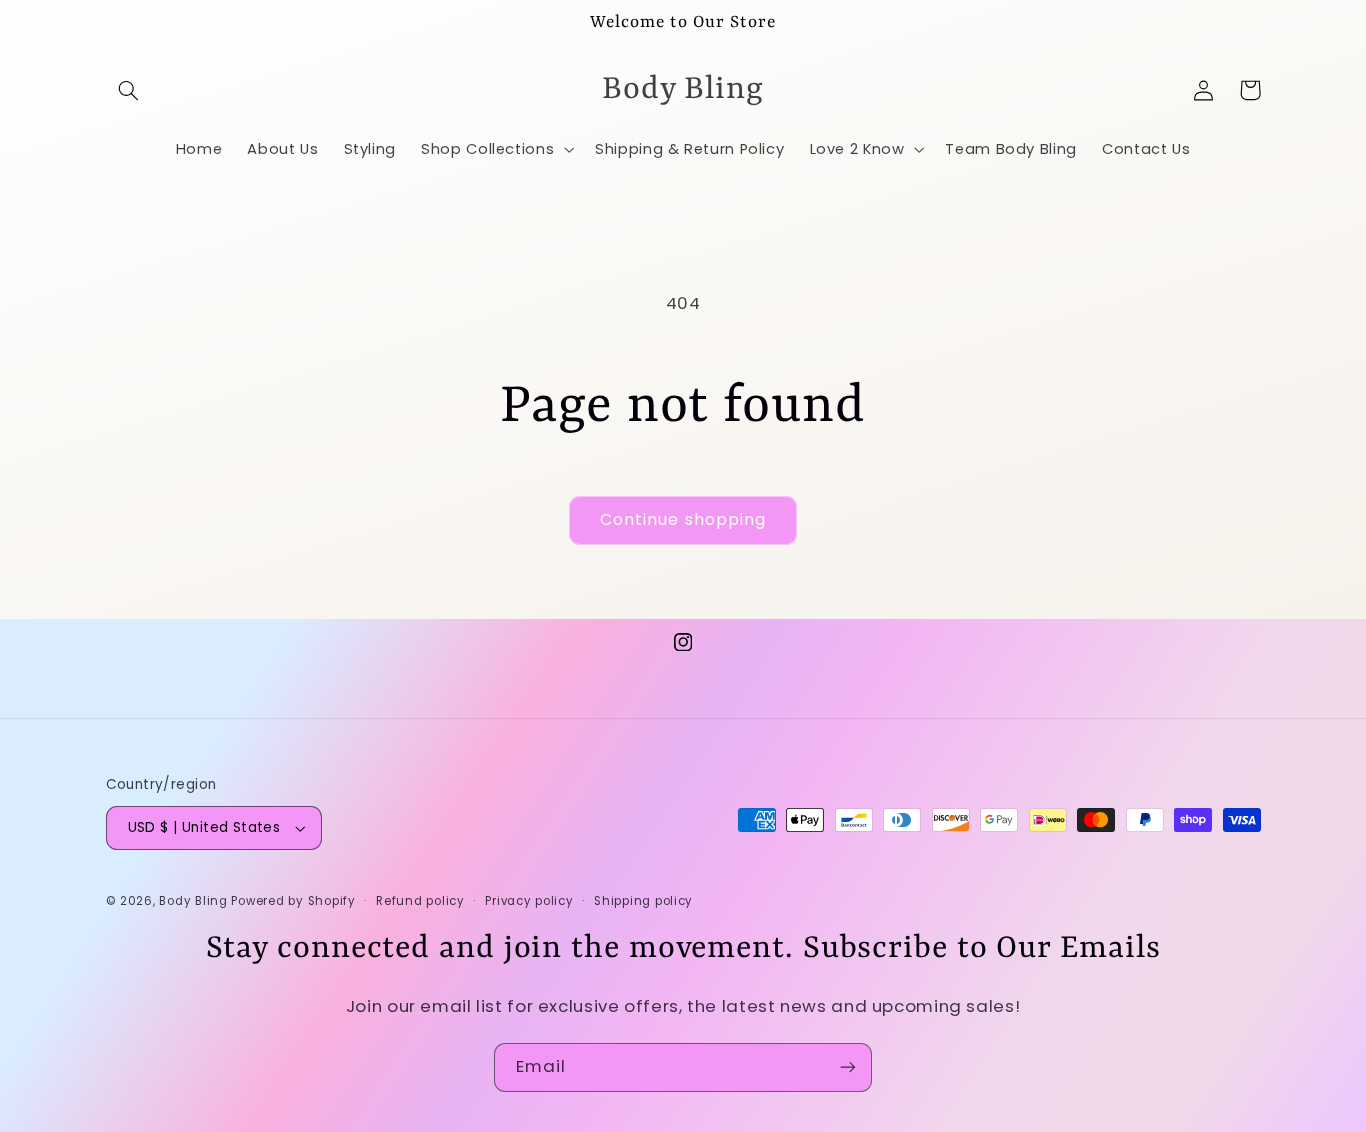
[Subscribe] (848, 1067)
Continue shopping (683, 519)
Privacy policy (529, 901)
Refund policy (420, 901)
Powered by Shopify (293, 901)
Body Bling (195, 901)
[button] (129, 90)
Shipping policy (643, 901)
